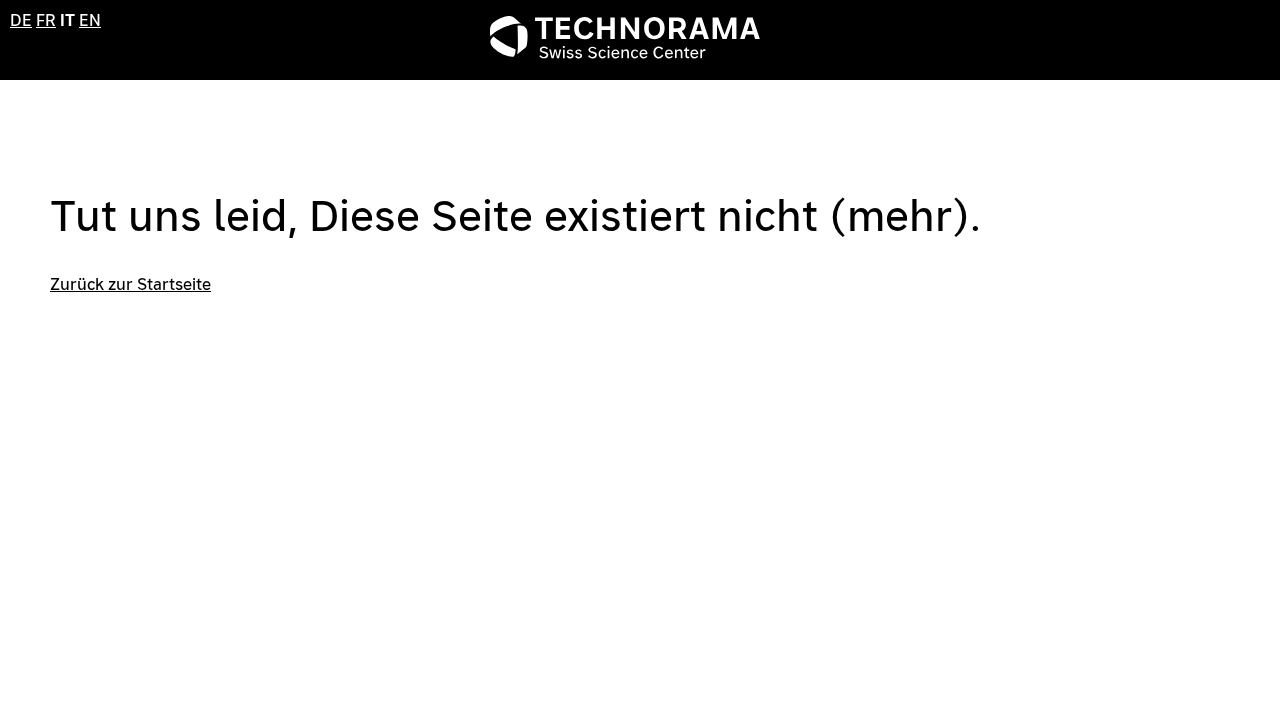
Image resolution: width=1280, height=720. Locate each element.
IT (67, 20)
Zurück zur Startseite (130, 284)
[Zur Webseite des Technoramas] (625, 53)
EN (90, 20)
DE (21, 20)
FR (46, 20)
